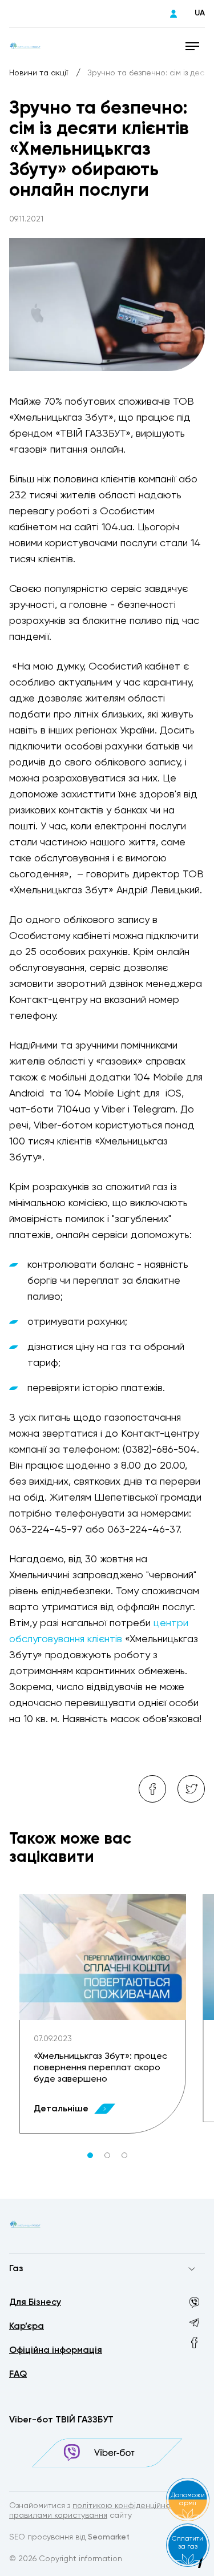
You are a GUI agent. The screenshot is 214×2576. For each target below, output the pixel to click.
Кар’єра (27, 2327)
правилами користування (58, 2515)
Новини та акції (40, 73)
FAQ (18, 2375)
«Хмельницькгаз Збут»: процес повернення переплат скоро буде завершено (100, 2068)
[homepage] (25, 46)
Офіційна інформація (56, 2351)
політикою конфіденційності (127, 2506)
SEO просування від (69, 2537)
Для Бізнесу (35, 2303)
